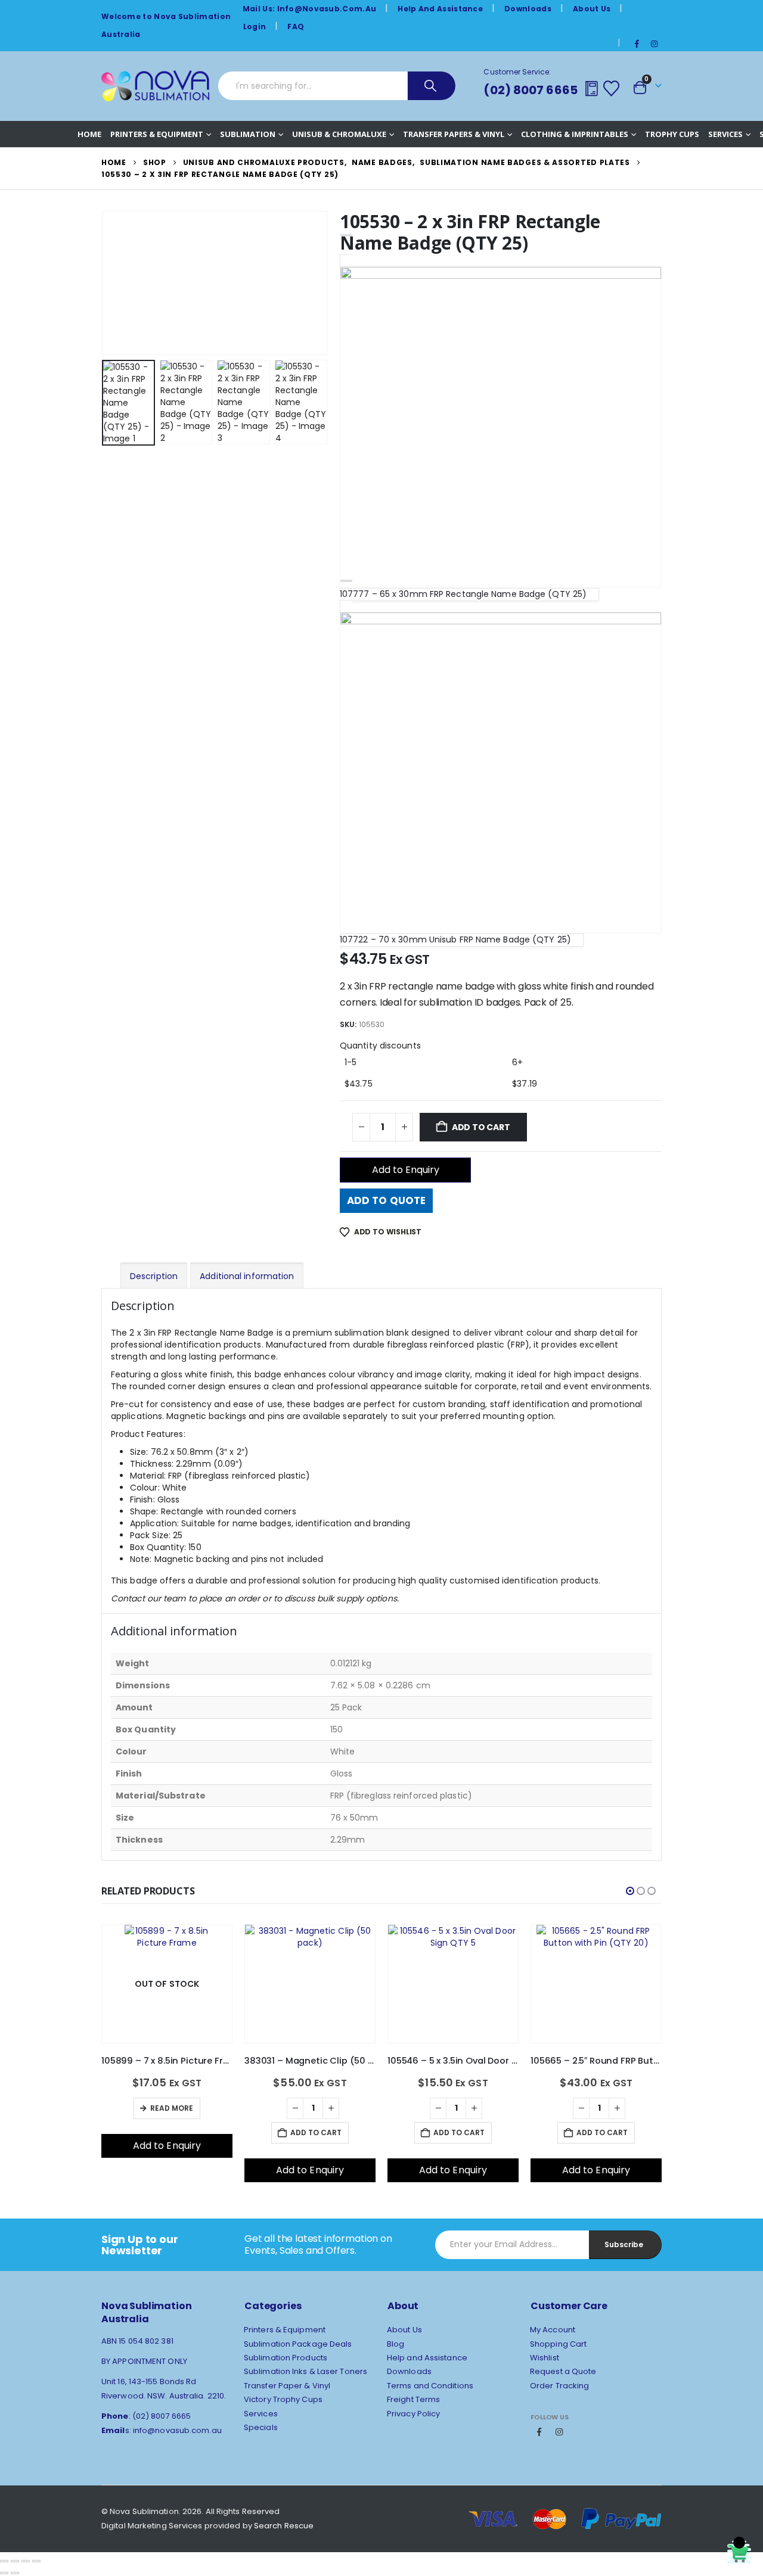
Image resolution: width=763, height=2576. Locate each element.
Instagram (559, 2432)
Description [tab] (154, 1276)
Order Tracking (559, 2386)
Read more (601, 2108)
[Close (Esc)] (36, 2561)
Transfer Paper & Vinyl (287, 2386)
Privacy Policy (413, 2414)
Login (255, 27)
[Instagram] (654, 43)
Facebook (539, 2432)
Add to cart (481, 1127)
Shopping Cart (558, 2344)
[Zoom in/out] (4, 2561)
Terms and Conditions (430, 2386)
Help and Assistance (440, 9)
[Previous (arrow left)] (4, 2573)
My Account (553, 2330)
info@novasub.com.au (177, 2430)
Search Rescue (284, 2526)
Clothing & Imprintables (575, 134)
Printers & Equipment (157, 134)
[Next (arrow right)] (15, 2573)
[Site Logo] (155, 86)
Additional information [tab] (247, 1276)
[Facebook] (637, 43)
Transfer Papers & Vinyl (454, 134)
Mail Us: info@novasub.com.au (309, 9)
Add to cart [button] (173, 2132)
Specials (261, 2427)
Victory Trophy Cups (283, 2399)
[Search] (432, 86)
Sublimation (248, 134)
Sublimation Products (286, 2358)
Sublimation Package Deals (298, 2344)
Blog (396, 2344)
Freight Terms (413, 2399)
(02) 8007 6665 (530, 90)
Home (89, 134)
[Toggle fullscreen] (15, 2561)
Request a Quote (563, 2371)
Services (725, 134)
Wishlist (545, 2358)
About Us (592, 9)
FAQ (296, 27)
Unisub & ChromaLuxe (339, 134)
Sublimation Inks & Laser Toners (305, 2371)
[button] (104, 283)
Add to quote (386, 1200)
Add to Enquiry (406, 1170)
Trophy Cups (672, 134)
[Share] (26, 2561)
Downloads (528, 9)
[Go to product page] (167, 1942)
